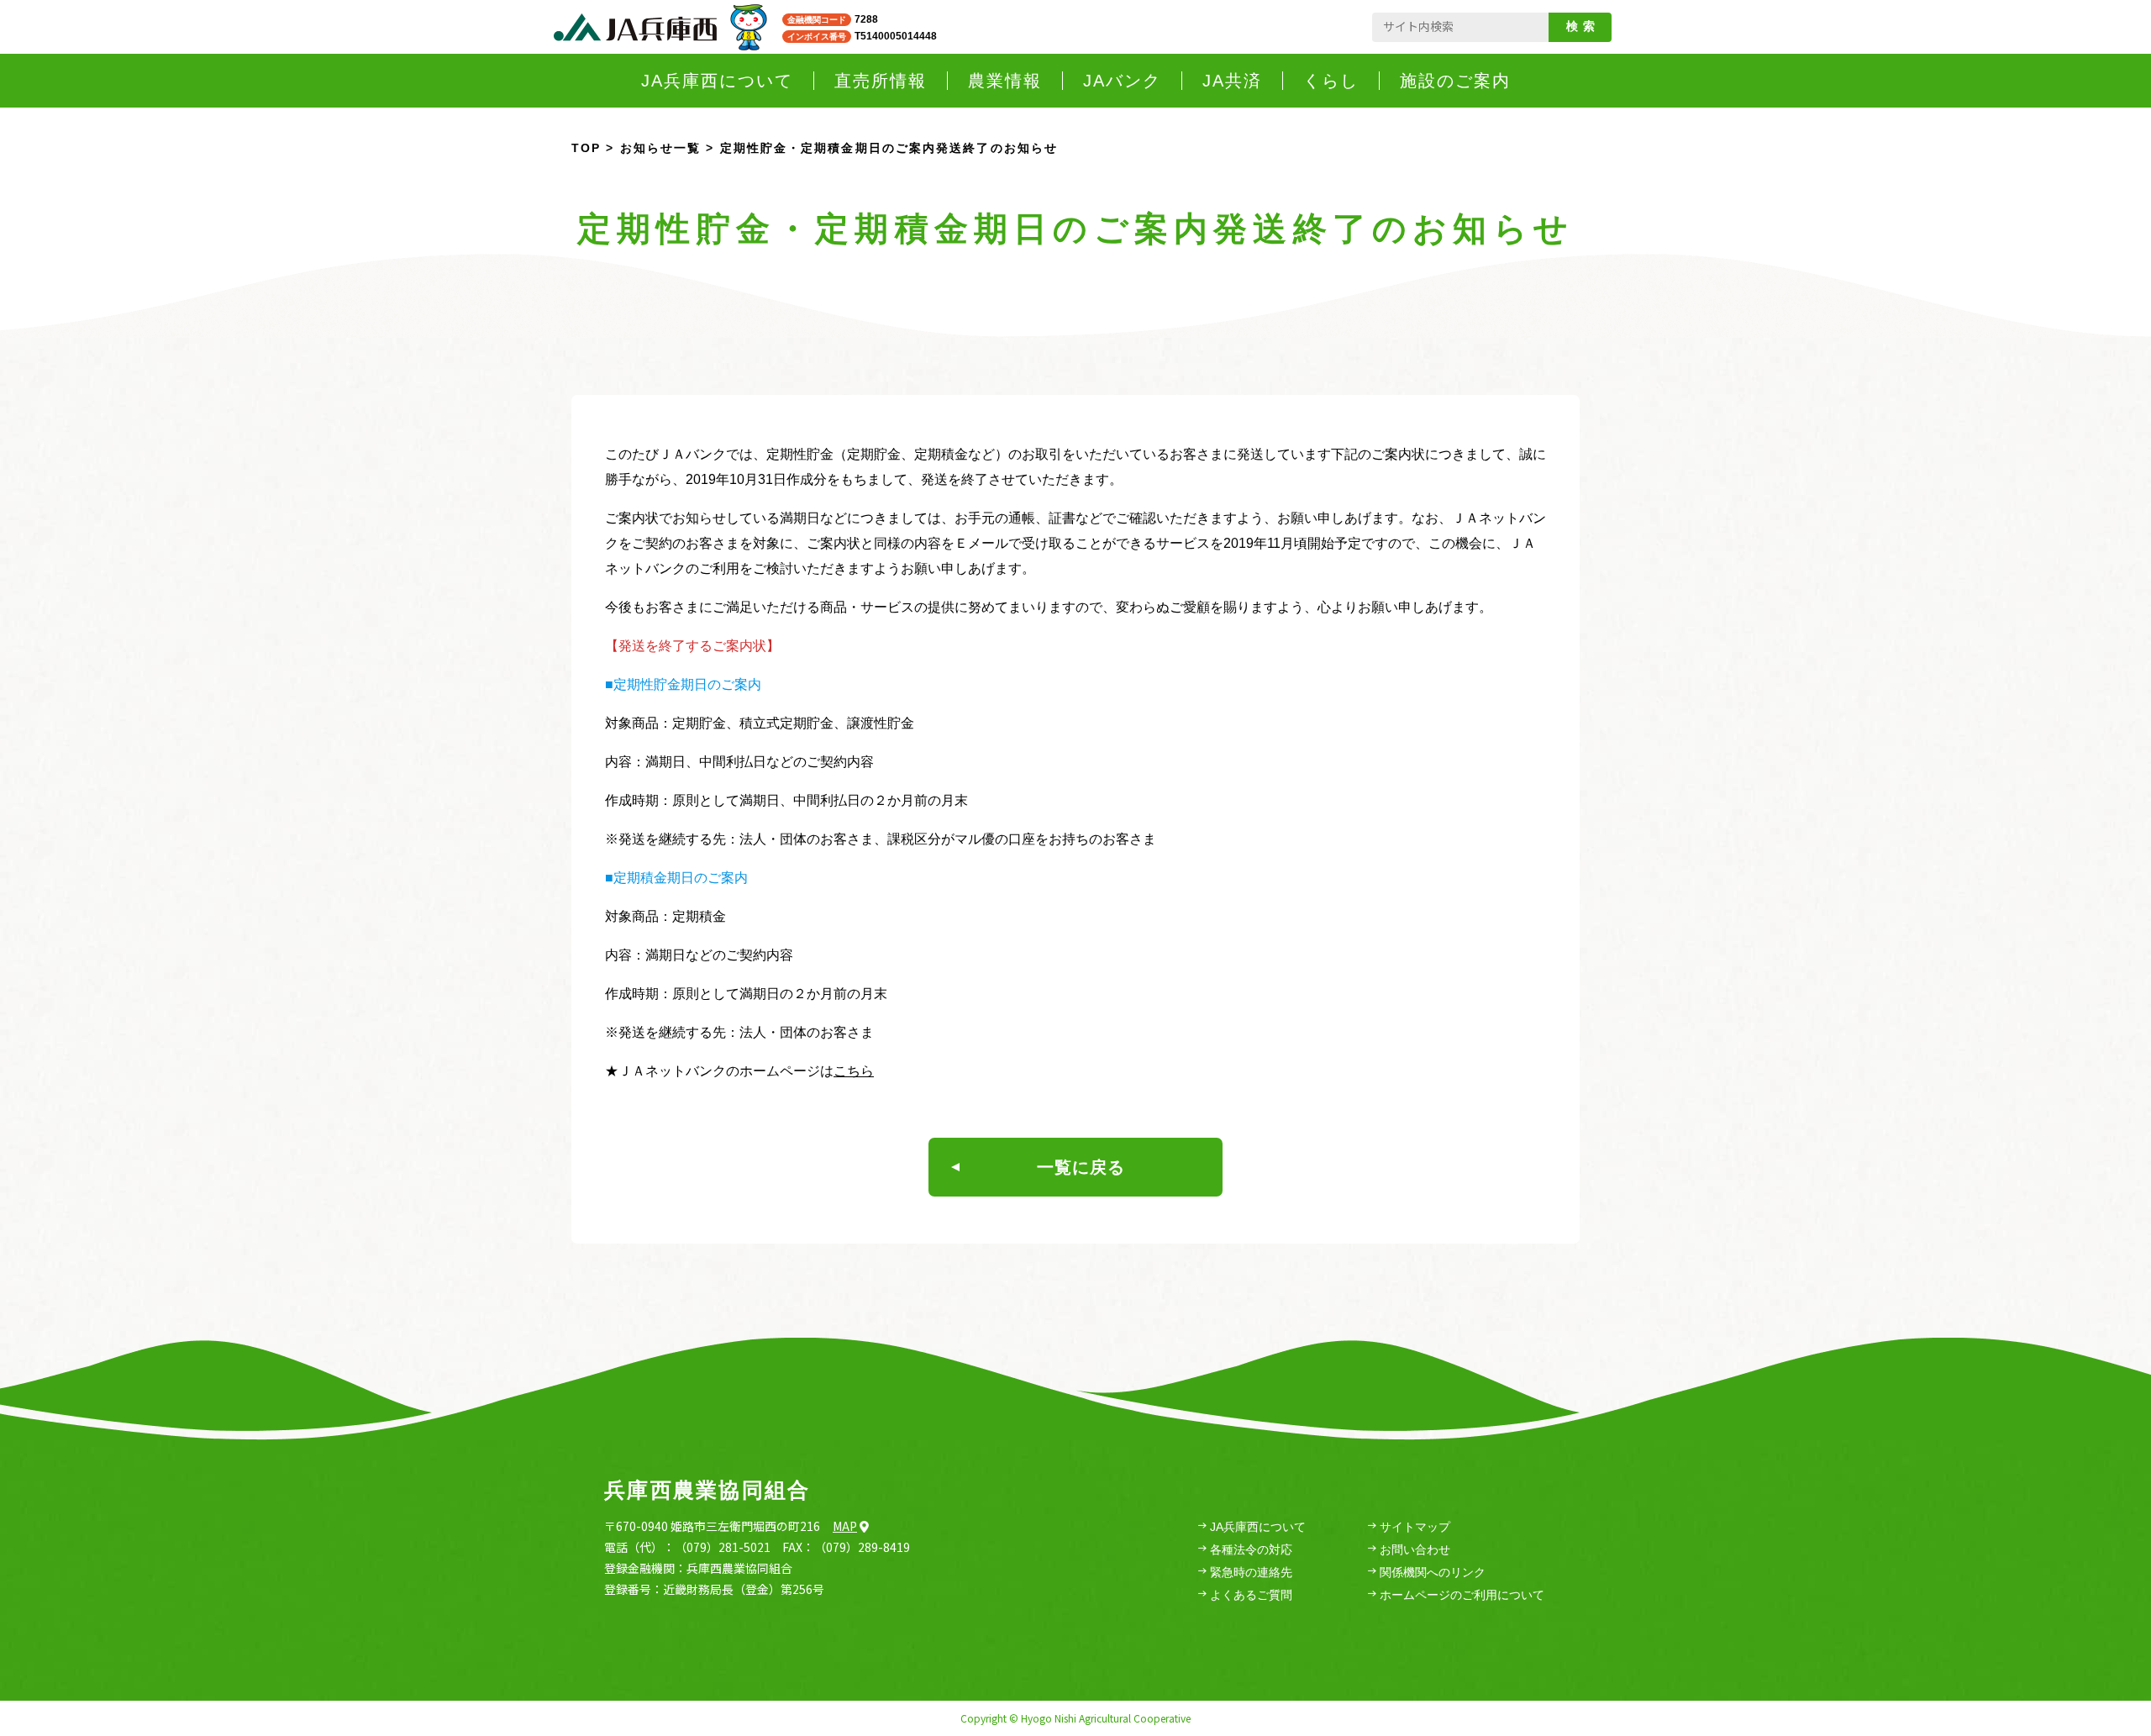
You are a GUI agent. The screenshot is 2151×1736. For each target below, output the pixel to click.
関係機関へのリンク (1433, 1572)
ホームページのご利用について (1462, 1595)
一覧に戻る (1081, 1167)
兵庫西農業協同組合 (707, 1490)
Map (845, 1526)
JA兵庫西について (1258, 1527)
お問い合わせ (1415, 1549)
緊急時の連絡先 (1251, 1572)
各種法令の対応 (1251, 1549)
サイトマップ (1415, 1527)
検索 (1583, 26)
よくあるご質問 (1251, 1595)
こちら (854, 1071)
